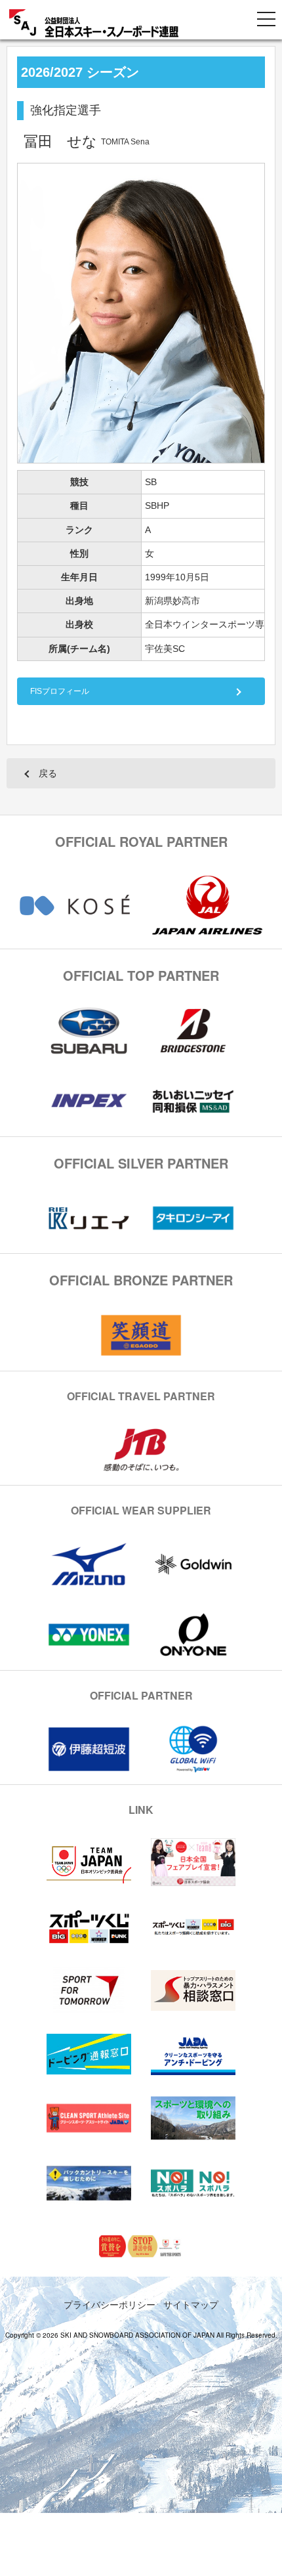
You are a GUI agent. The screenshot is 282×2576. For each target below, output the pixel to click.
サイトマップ (191, 2304)
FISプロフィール (60, 691)
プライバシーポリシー (110, 2304)
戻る (48, 773)
